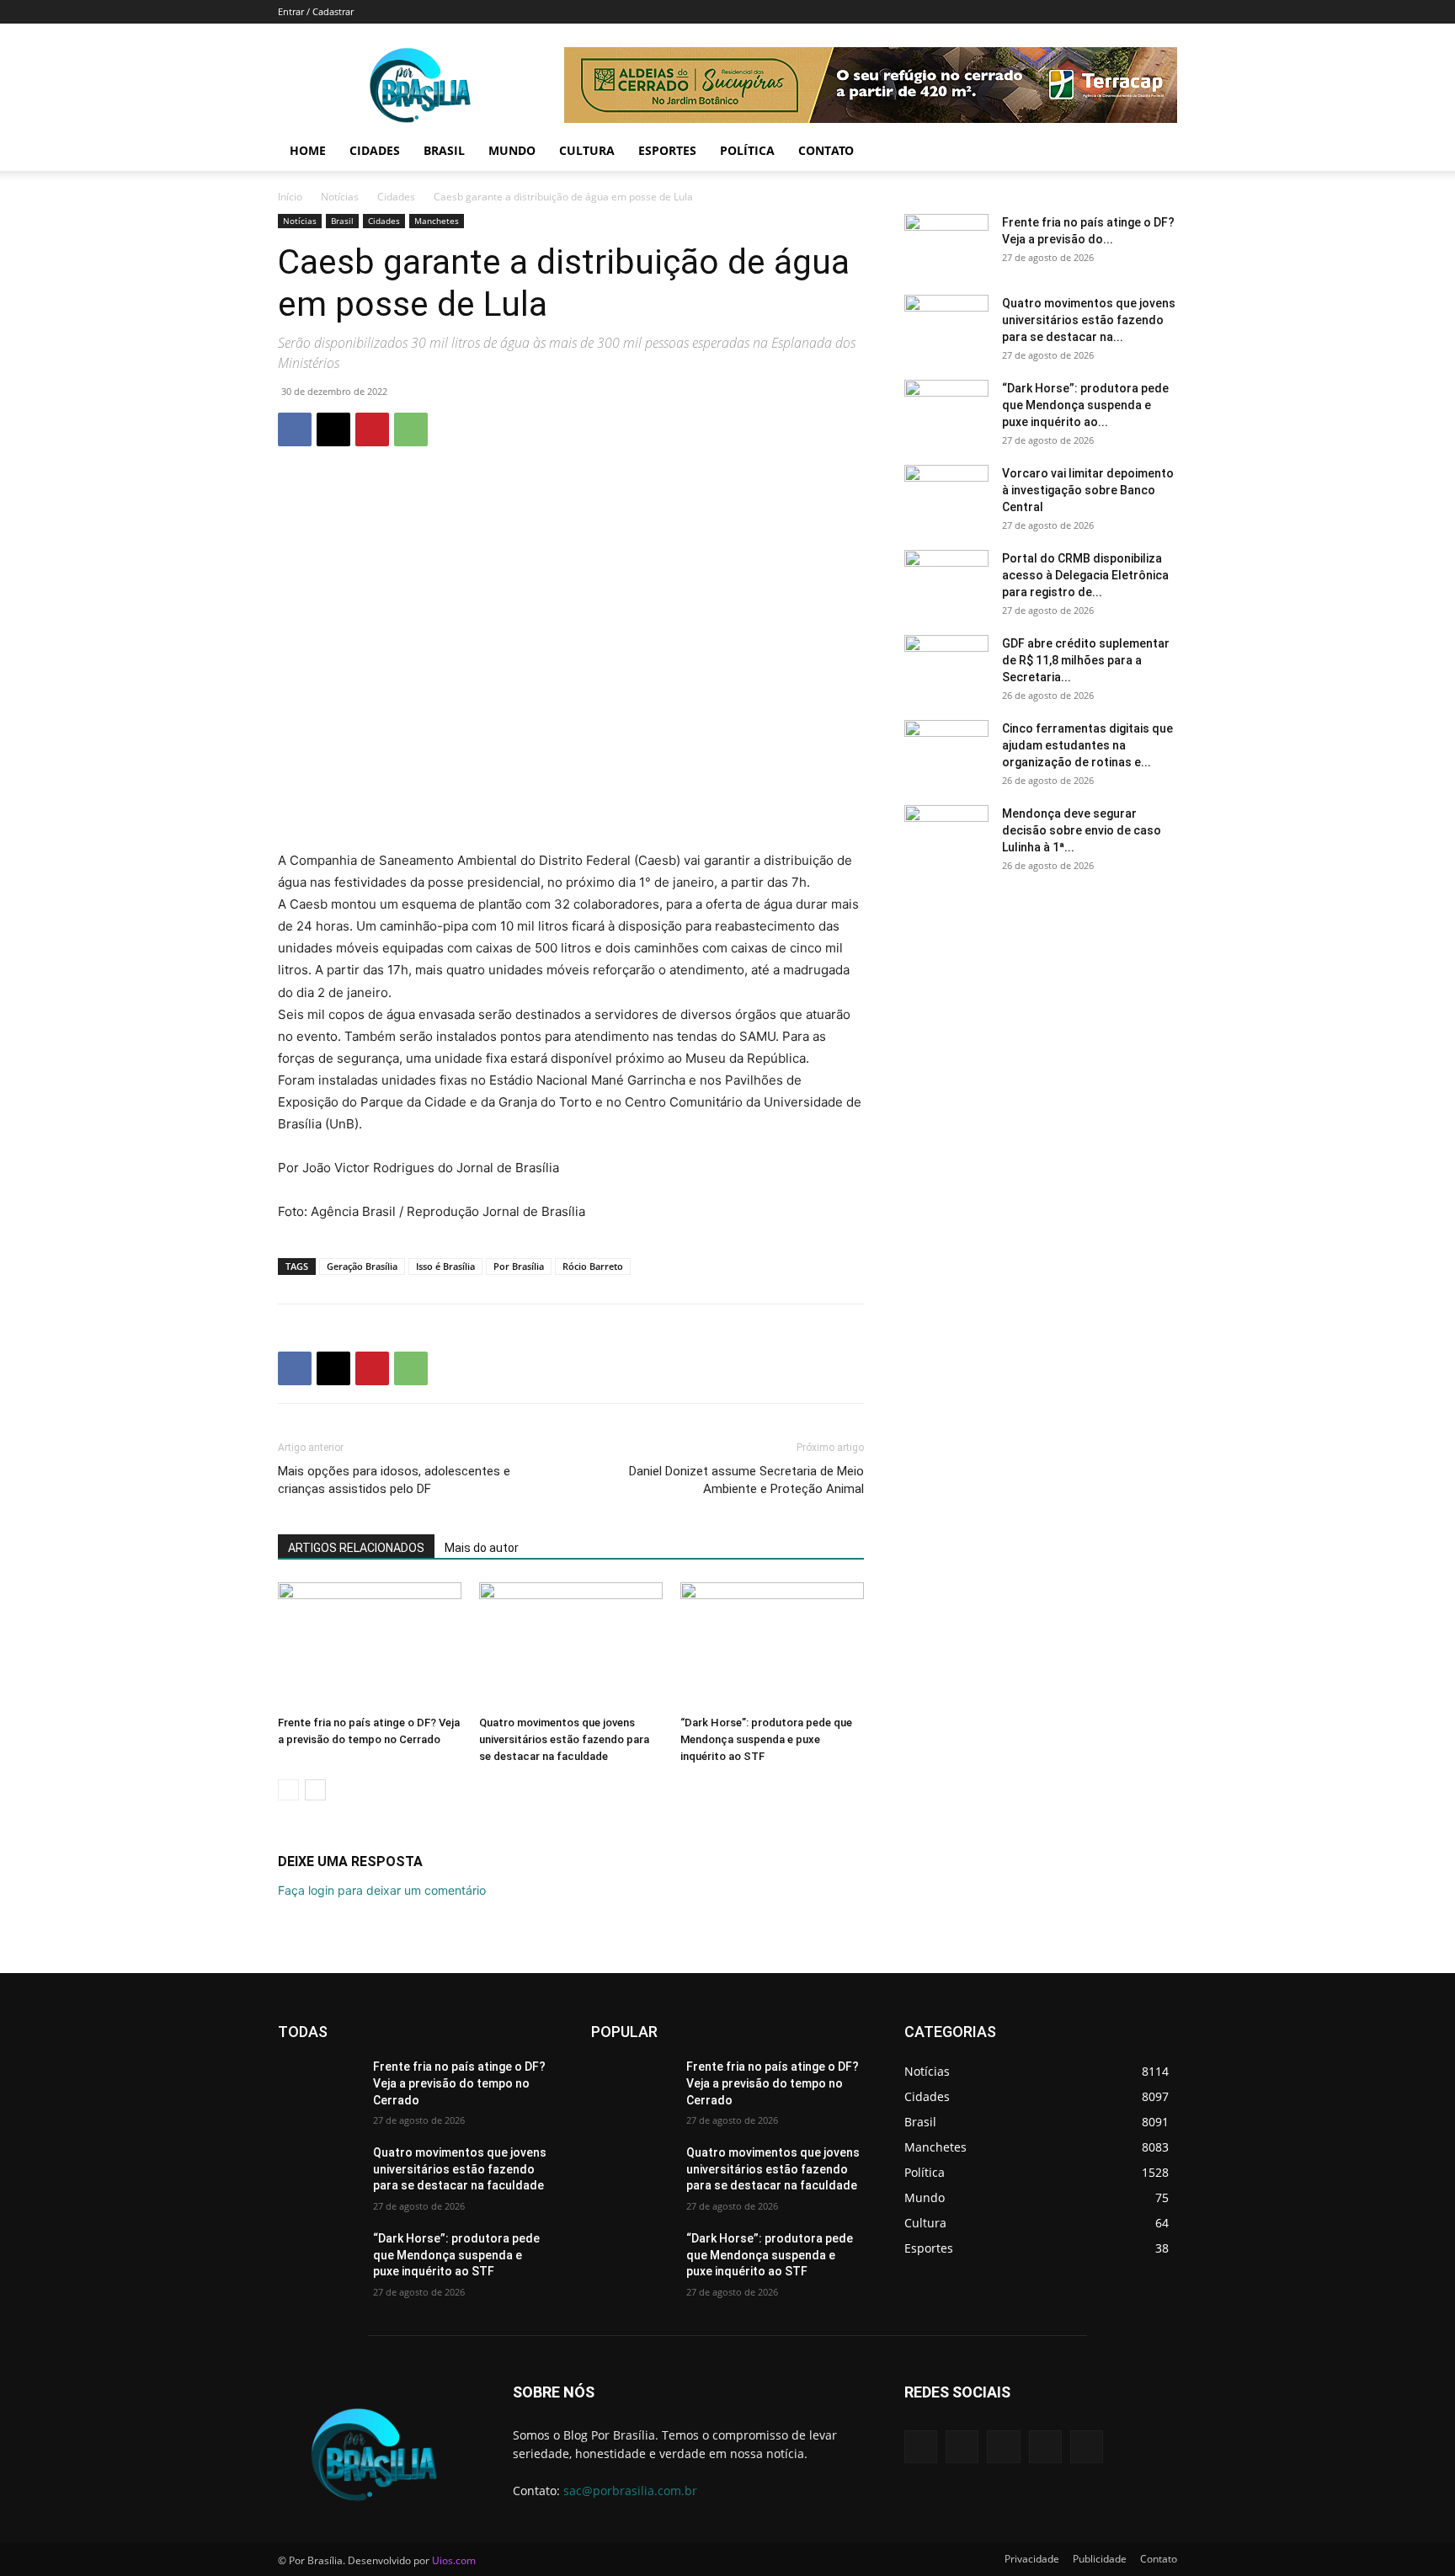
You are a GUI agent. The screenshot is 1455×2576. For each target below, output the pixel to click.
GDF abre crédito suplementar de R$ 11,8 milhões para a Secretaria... (1086, 660)
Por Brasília (519, 1266)
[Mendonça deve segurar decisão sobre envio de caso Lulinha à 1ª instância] (946, 835)
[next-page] (315, 1790)
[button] (1157, 152)
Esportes (667, 150)
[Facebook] (295, 429)
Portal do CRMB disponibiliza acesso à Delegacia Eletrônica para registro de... (1085, 575)
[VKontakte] (1087, 2447)
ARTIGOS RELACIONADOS (356, 1548)
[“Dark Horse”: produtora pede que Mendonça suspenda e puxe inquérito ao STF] (772, 1645)
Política (747, 150)
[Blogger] (921, 2447)
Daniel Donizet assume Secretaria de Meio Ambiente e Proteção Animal (746, 1480)
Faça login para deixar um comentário (382, 1890)
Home (308, 150)
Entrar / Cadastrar (316, 11)
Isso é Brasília (445, 1266)
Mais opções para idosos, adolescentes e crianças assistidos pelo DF (394, 1480)
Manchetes (437, 221)
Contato (826, 150)
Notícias (340, 197)
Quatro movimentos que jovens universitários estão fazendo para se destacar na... (1089, 320)
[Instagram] (1045, 2447)
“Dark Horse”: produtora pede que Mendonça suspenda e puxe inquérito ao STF (766, 1739)
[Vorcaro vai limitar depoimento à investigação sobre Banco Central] (946, 494)
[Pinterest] (372, 429)
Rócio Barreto (593, 1266)
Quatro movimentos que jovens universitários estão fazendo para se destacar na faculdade (564, 1739)
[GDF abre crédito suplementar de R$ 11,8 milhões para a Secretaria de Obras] (946, 664)
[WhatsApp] (411, 429)
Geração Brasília (362, 1266)
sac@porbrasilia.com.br (630, 2491)
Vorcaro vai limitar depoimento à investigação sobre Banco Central (1088, 490)
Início (290, 197)
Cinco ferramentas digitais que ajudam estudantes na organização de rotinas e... (1087, 745)
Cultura (587, 150)
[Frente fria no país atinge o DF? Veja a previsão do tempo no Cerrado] (370, 1645)
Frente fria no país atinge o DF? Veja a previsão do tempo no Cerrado (459, 2083)
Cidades (375, 150)
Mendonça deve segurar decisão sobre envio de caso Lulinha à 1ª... (1082, 830)
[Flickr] (1003, 2447)
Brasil (444, 150)
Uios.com (454, 2560)
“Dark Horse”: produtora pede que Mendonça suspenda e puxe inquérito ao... (1085, 405)
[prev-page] (288, 1790)
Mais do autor (482, 1548)
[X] (333, 429)
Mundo (512, 150)
